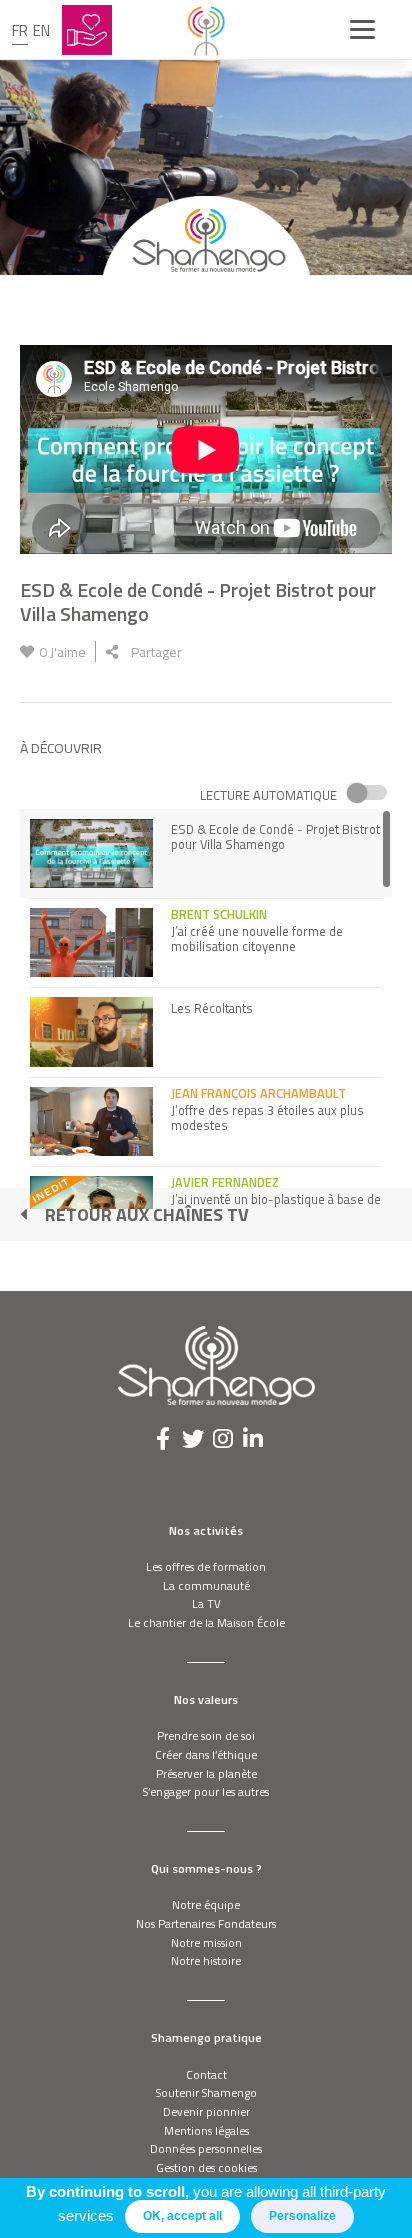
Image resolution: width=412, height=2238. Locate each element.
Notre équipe (206, 1904)
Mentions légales (206, 2130)
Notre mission (206, 1942)
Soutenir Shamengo (206, 2092)
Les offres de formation (206, 1566)
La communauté (206, 1585)
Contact (206, 2074)
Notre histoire (206, 1960)
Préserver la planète (206, 1773)
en (41, 30)
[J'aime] (27, 651)
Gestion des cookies (206, 2167)
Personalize (302, 2216)
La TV (206, 1603)
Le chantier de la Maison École (206, 1622)
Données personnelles (206, 2148)
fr (20, 30)
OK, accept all (182, 2216)
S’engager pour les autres (206, 1791)
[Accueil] (206, 30)
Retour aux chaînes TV (147, 1214)
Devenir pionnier (206, 2111)
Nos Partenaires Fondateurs (206, 1923)
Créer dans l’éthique (206, 1754)
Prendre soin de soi (206, 1735)
